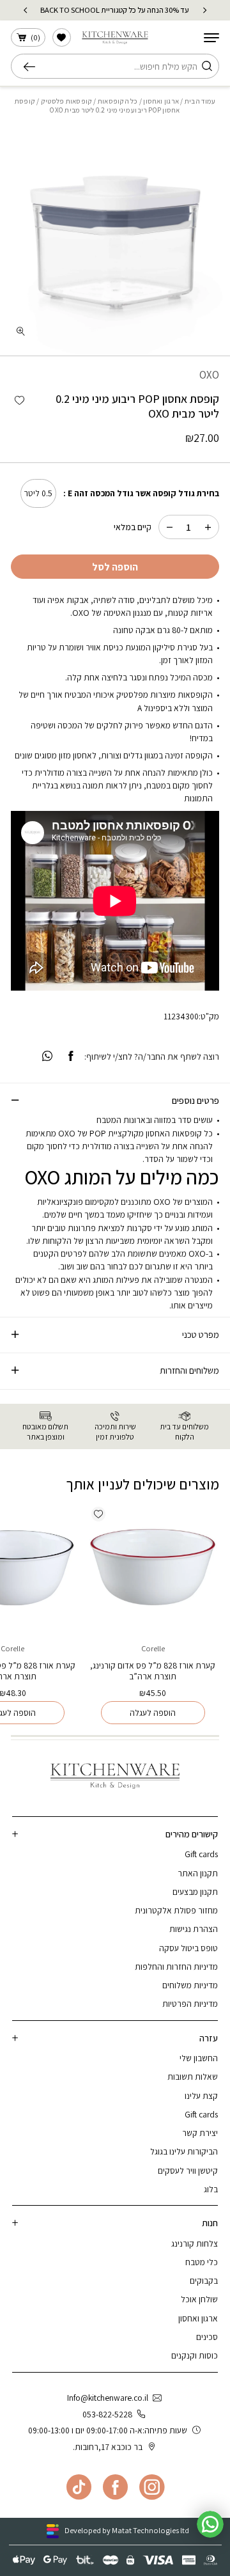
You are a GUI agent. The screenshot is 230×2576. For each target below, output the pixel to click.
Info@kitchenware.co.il (108, 2398)
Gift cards (201, 1854)
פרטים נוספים (195, 1100)
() (35, 37)
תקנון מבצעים (195, 1892)
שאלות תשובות (193, 2077)
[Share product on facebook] (70, 1057)
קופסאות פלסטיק (66, 101)
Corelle (153, 1648)
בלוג (211, 2189)
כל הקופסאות (118, 101)
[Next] (25, 10)
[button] (19, 401)
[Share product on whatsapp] (47, 1057)
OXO (209, 375)
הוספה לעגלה (153, 1713)
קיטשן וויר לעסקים (188, 2171)
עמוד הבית (200, 101)
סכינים (207, 2337)
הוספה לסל (115, 567)
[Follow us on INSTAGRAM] (152, 2487)
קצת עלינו (201, 2096)
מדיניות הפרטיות (190, 2004)
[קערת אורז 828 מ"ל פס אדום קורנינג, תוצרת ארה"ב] (153, 1568)
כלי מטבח (202, 2262)
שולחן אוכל (199, 2299)
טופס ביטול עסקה (188, 1948)
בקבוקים (204, 2281)
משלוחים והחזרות (189, 1370)
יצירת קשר (200, 2133)
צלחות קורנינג (195, 2243)
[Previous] (205, 10)
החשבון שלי (199, 2058)
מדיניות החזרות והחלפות (176, 1967)
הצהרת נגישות (194, 1929)
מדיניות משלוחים (190, 1985)
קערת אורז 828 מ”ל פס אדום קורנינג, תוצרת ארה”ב (153, 1671)
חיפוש (33, 67)
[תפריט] (211, 38)
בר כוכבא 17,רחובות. (108, 2447)
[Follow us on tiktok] (79, 2487)
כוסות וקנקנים (195, 2355)
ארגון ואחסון (161, 101)
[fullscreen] (20, 331)
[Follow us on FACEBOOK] (115, 2487)
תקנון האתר (198, 1873)
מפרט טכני (201, 1334)
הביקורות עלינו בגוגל (184, 2151)
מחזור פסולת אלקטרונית (176, 1910)
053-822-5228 (107, 2414)
